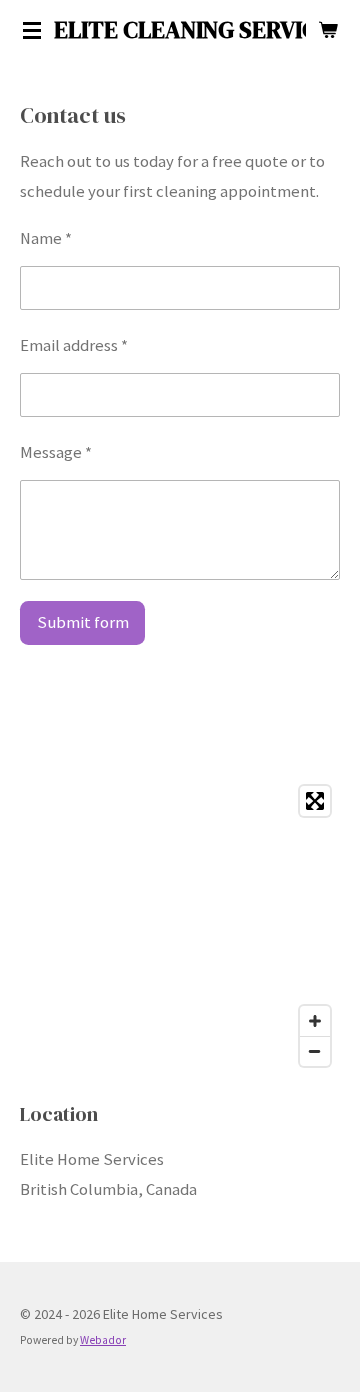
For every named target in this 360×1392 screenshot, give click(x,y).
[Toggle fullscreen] (315, 801)
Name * (46, 238)
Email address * (74, 345)
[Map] (180, 926)
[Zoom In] (315, 1021)
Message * (56, 452)
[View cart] (328, 30)
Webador (103, 1340)
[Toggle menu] (32, 30)
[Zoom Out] (315, 1051)
